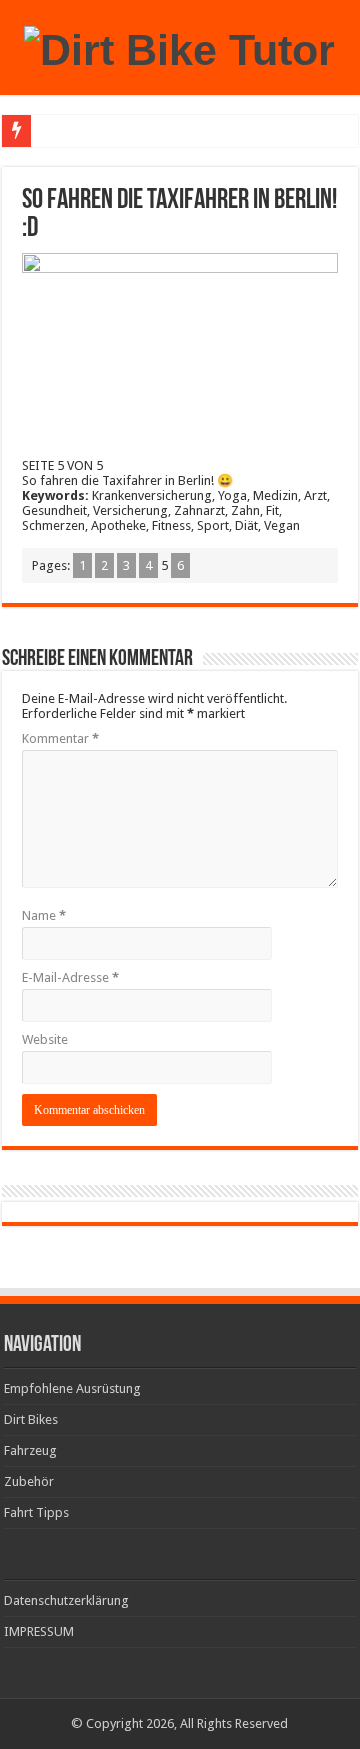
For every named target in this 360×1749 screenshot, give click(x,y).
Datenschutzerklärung (66, 1600)
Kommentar (60, 738)
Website (45, 1039)
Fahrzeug (30, 1450)
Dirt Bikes (31, 1419)
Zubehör (29, 1481)
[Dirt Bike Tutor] (179, 47)
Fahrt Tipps (36, 1512)
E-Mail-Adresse (70, 977)
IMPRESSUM (39, 1631)
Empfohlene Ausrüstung (72, 1388)
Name (44, 915)
